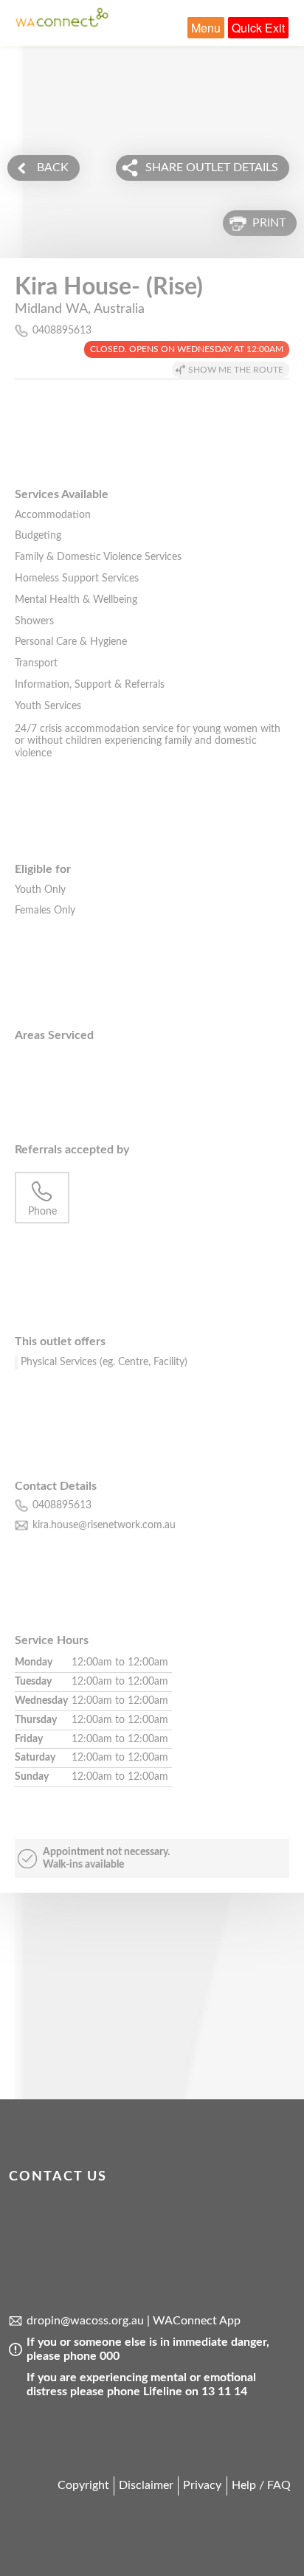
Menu (206, 28)
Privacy (202, 2485)
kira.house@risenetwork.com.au (104, 1525)
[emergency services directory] (62, 24)
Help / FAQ (261, 2485)
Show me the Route (236, 370)
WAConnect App (197, 2321)
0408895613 (62, 331)
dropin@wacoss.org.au (85, 2321)
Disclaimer (146, 2485)
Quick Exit (258, 28)
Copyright (83, 2485)
